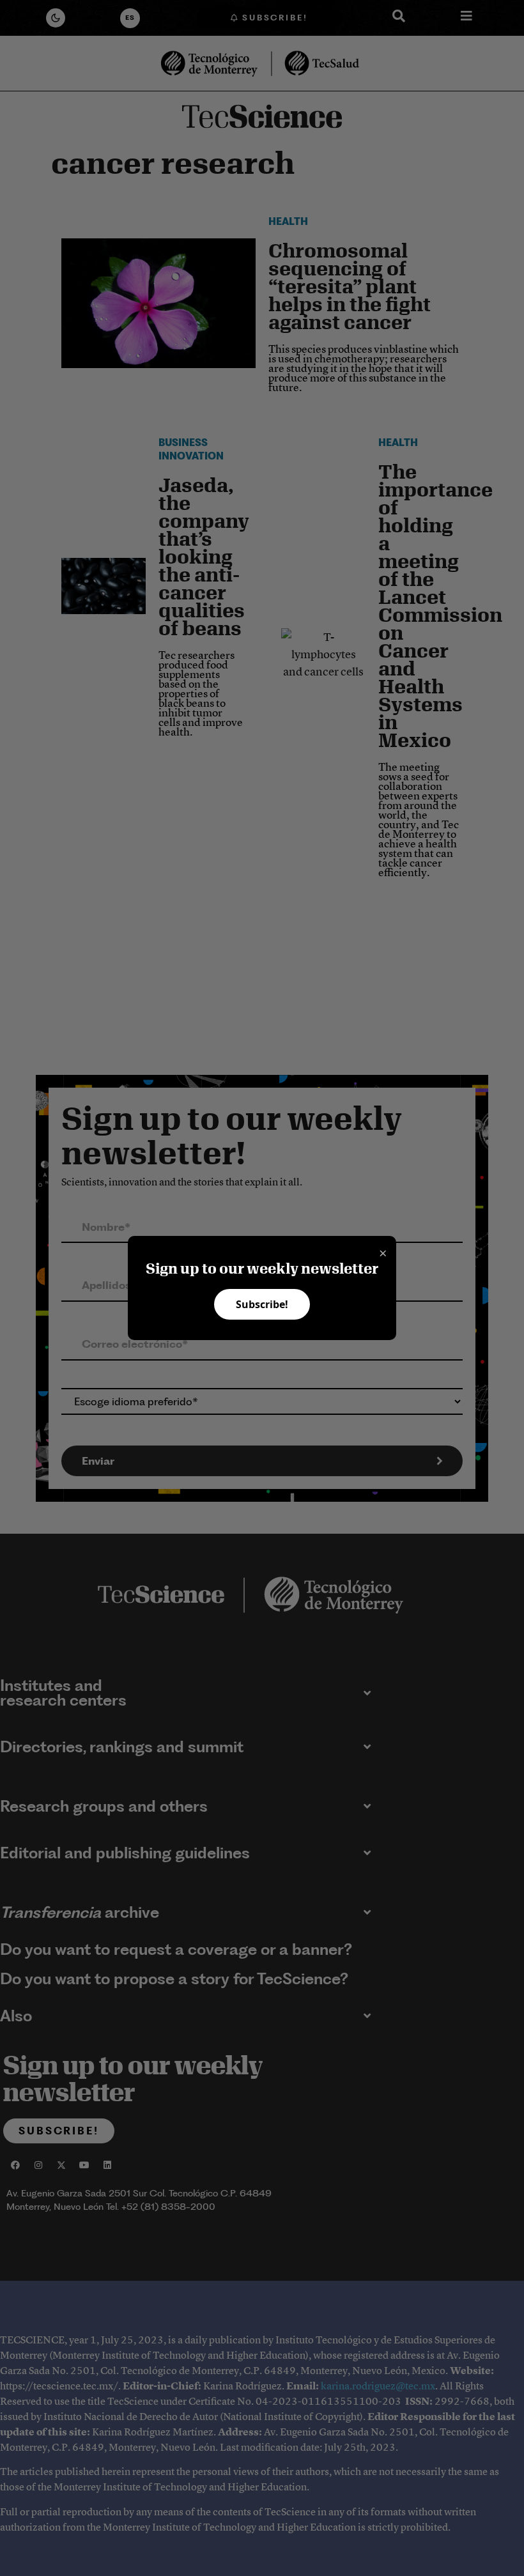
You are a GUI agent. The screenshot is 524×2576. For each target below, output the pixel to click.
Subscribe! (262, 1304)
